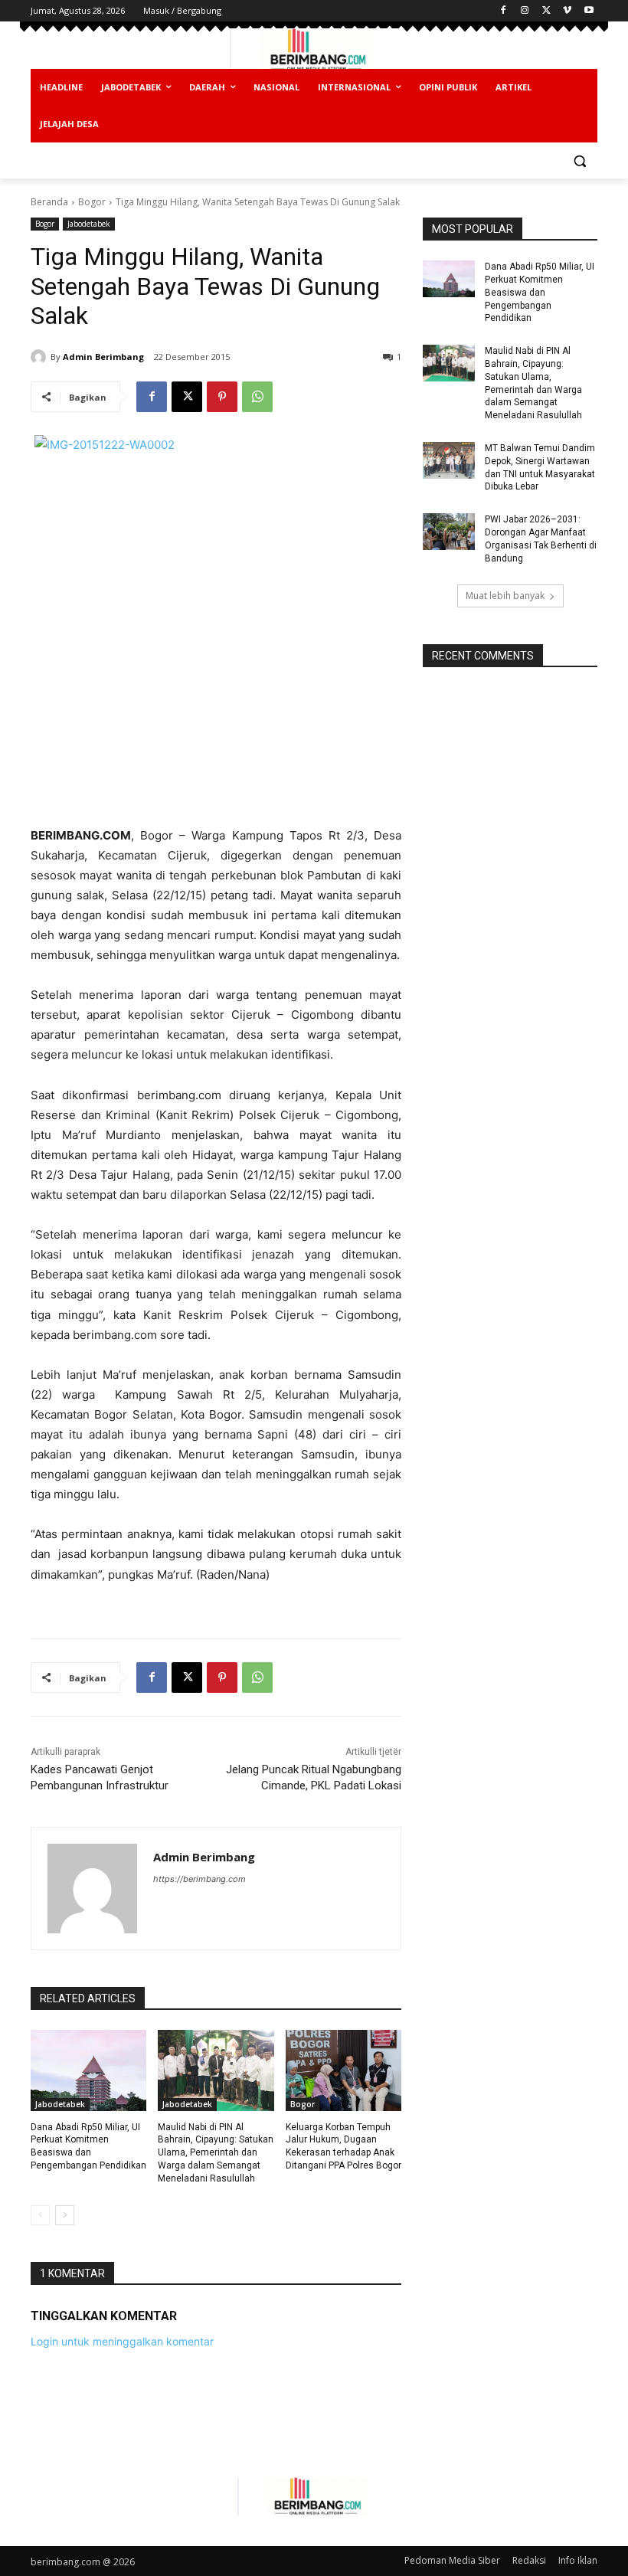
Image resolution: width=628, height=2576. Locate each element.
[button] (579, 161)
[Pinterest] (222, 397)
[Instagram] (525, 11)
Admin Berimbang (103, 357)
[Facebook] (504, 11)
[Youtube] (589, 11)
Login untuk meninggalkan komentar (122, 2341)
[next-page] (65, 2215)
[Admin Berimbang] (41, 357)
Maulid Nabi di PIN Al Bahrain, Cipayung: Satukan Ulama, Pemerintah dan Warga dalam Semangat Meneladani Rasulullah (216, 2153)
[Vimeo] (567, 11)
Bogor (92, 202)
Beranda (49, 202)
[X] (546, 11)
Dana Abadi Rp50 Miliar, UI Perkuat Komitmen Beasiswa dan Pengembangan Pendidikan (540, 292)
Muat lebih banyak (505, 596)
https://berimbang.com (200, 1879)
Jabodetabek (89, 224)
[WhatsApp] (257, 397)
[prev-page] (40, 2215)
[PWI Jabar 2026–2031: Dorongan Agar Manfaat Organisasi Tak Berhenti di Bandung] (449, 532)
